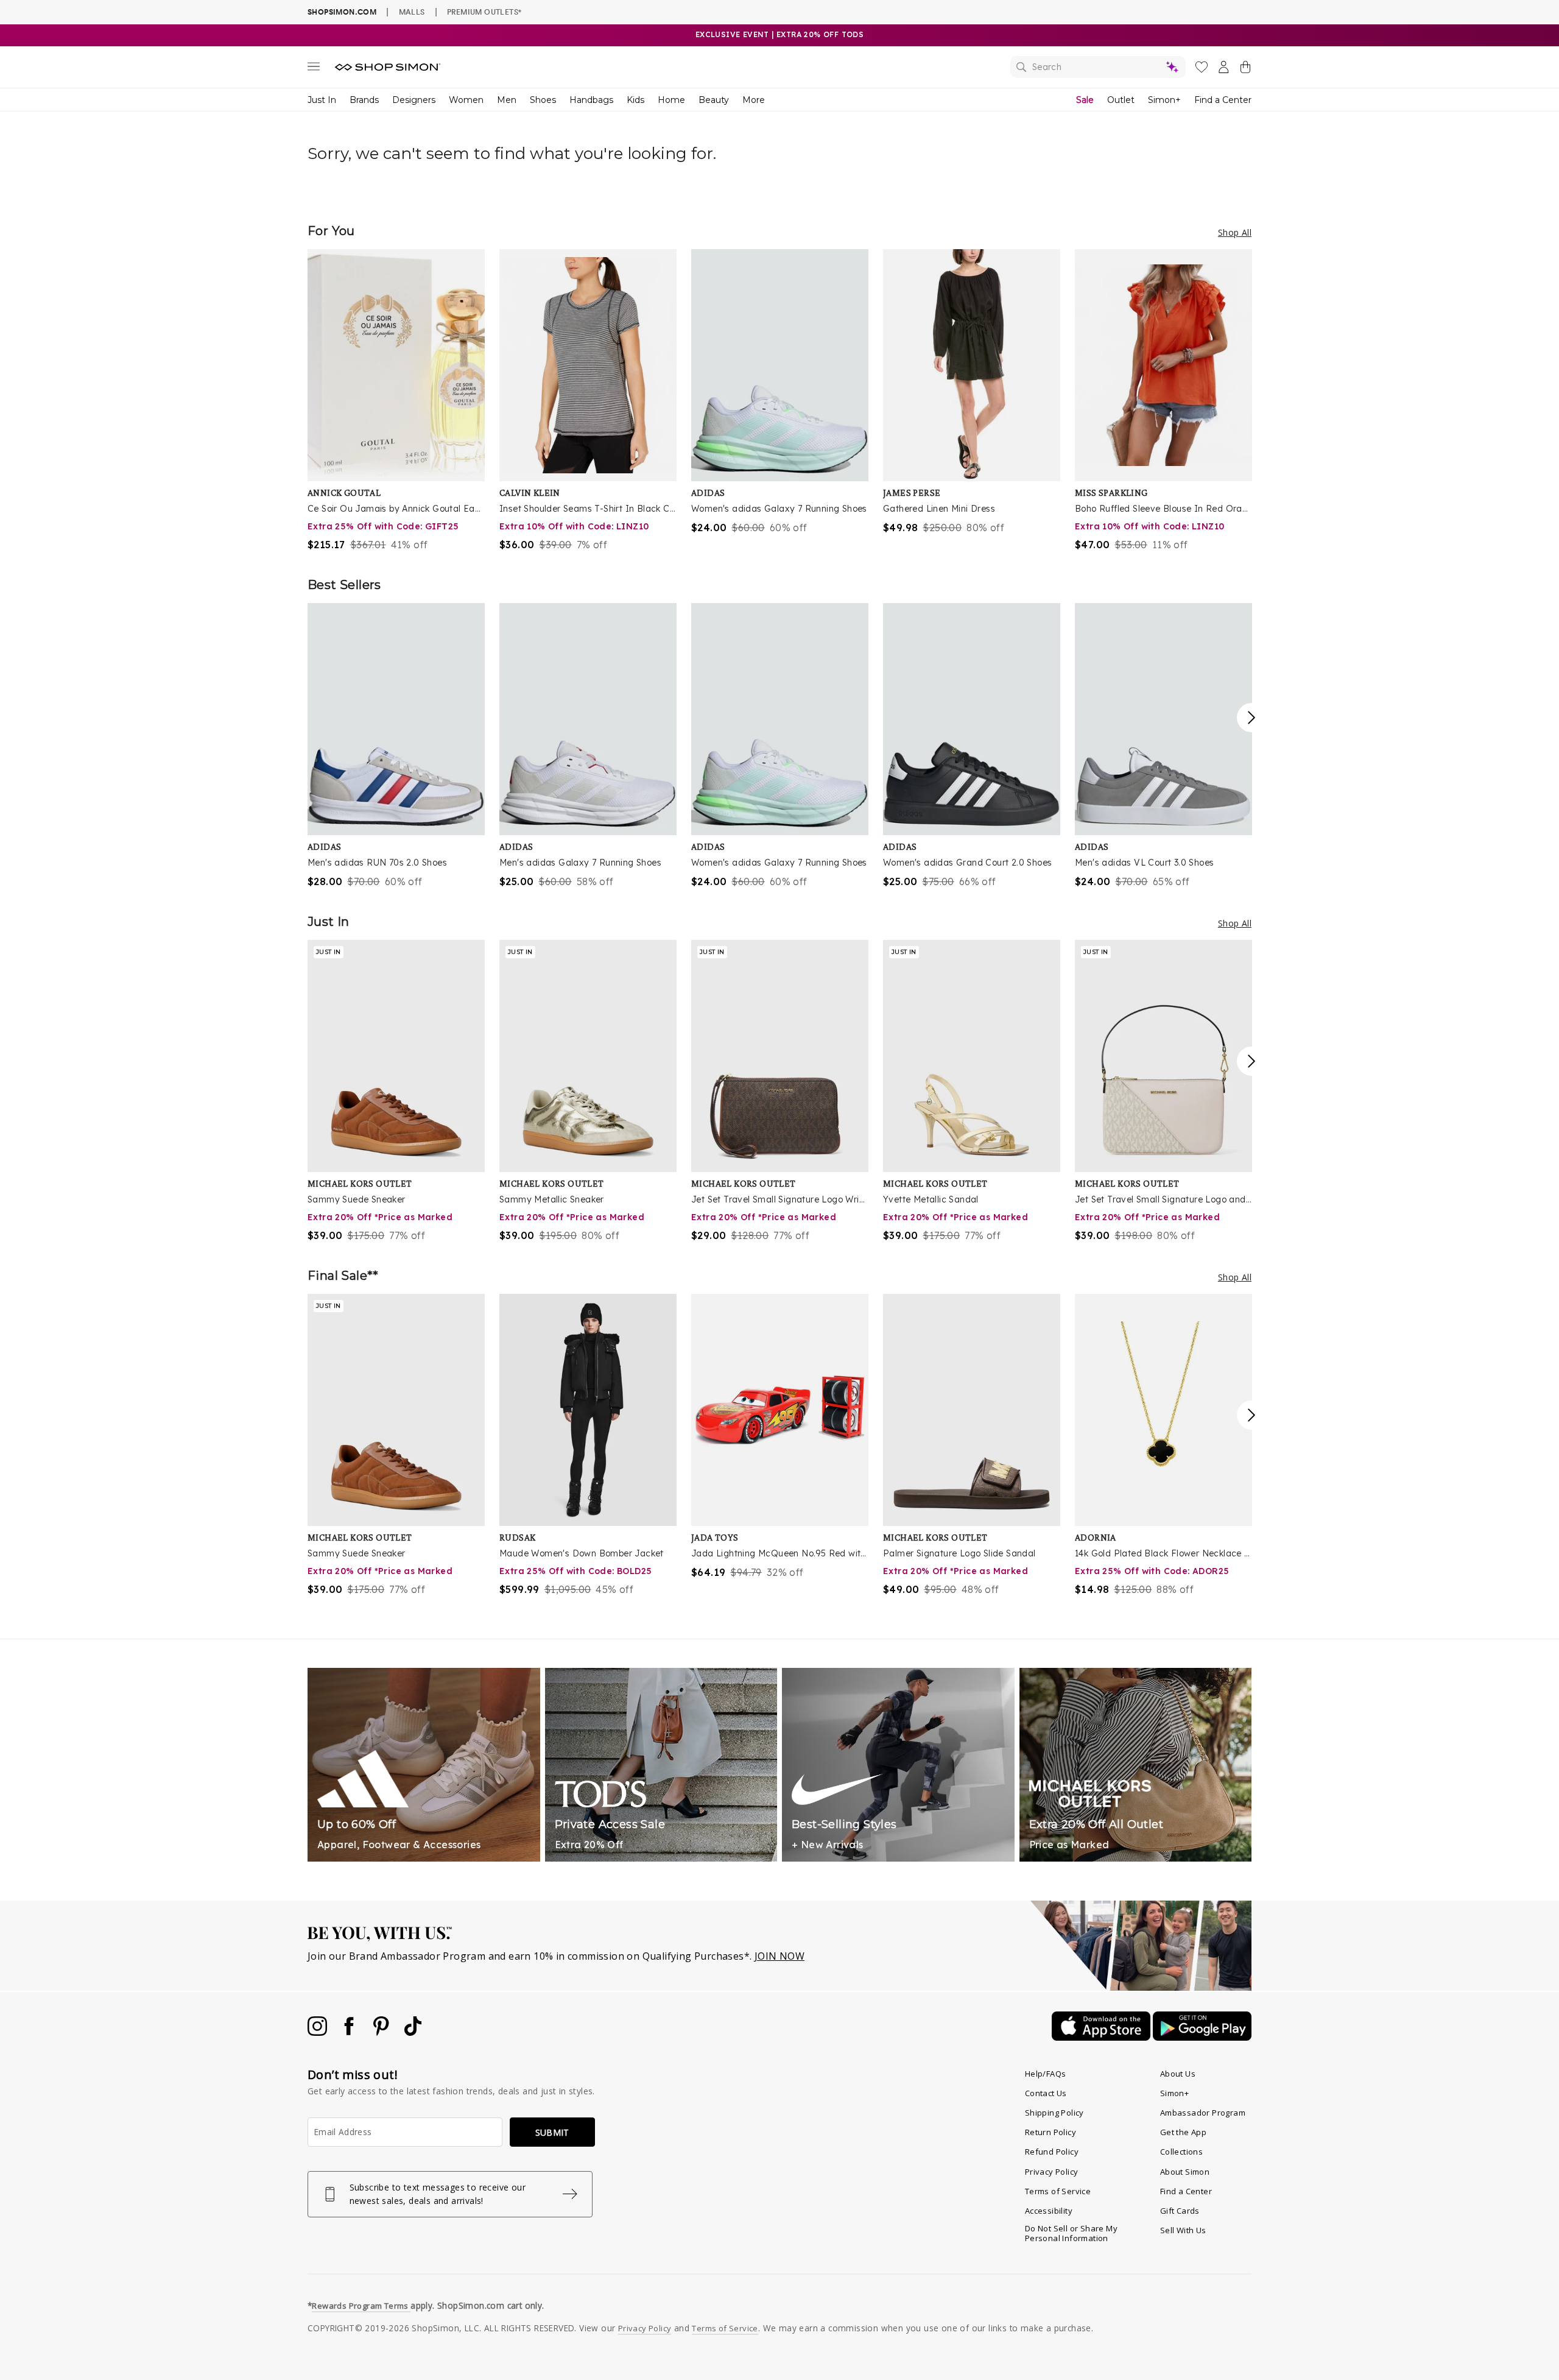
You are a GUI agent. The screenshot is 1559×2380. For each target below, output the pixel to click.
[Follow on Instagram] (318, 2032)
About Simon (1185, 2172)
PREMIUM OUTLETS (484, 12)
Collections (1181, 2152)
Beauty (714, 100)
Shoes (543, 100)
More (754, 100)
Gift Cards (1180, 2211)
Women (466, 100)
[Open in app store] (1102, 2037)
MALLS (412, 12)
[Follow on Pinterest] (382, 2032)
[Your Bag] (1245, 69)
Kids (635, 100)
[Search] (1098, 67)
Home (671, 100)
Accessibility (1049, 2211)
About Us (1178, 2074)
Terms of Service (1058, 2191)
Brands (364, 100)
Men (507, 100)
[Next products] (1251, 718)
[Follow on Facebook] (350, 2032)
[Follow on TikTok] (413, 2032)
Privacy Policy (1052, 2172)
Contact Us (1046, 2093)
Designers (414, 100)
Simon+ (1164, 100)
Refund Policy (1052, 2152)
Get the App (1183, 2132)
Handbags (591, 100)
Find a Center (1223, 100)
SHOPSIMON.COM (342, 12)
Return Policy (1050, 2132)
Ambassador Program (1203, 2113)
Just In (322, 100)
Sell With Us (1183, 2230)
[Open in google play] (1202, 2037)
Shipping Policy (1054, 2113)
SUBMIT (552, 2132)
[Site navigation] (314, 69)
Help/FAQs (1046, 2074)
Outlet (1121, 100)
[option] (396, 401)
